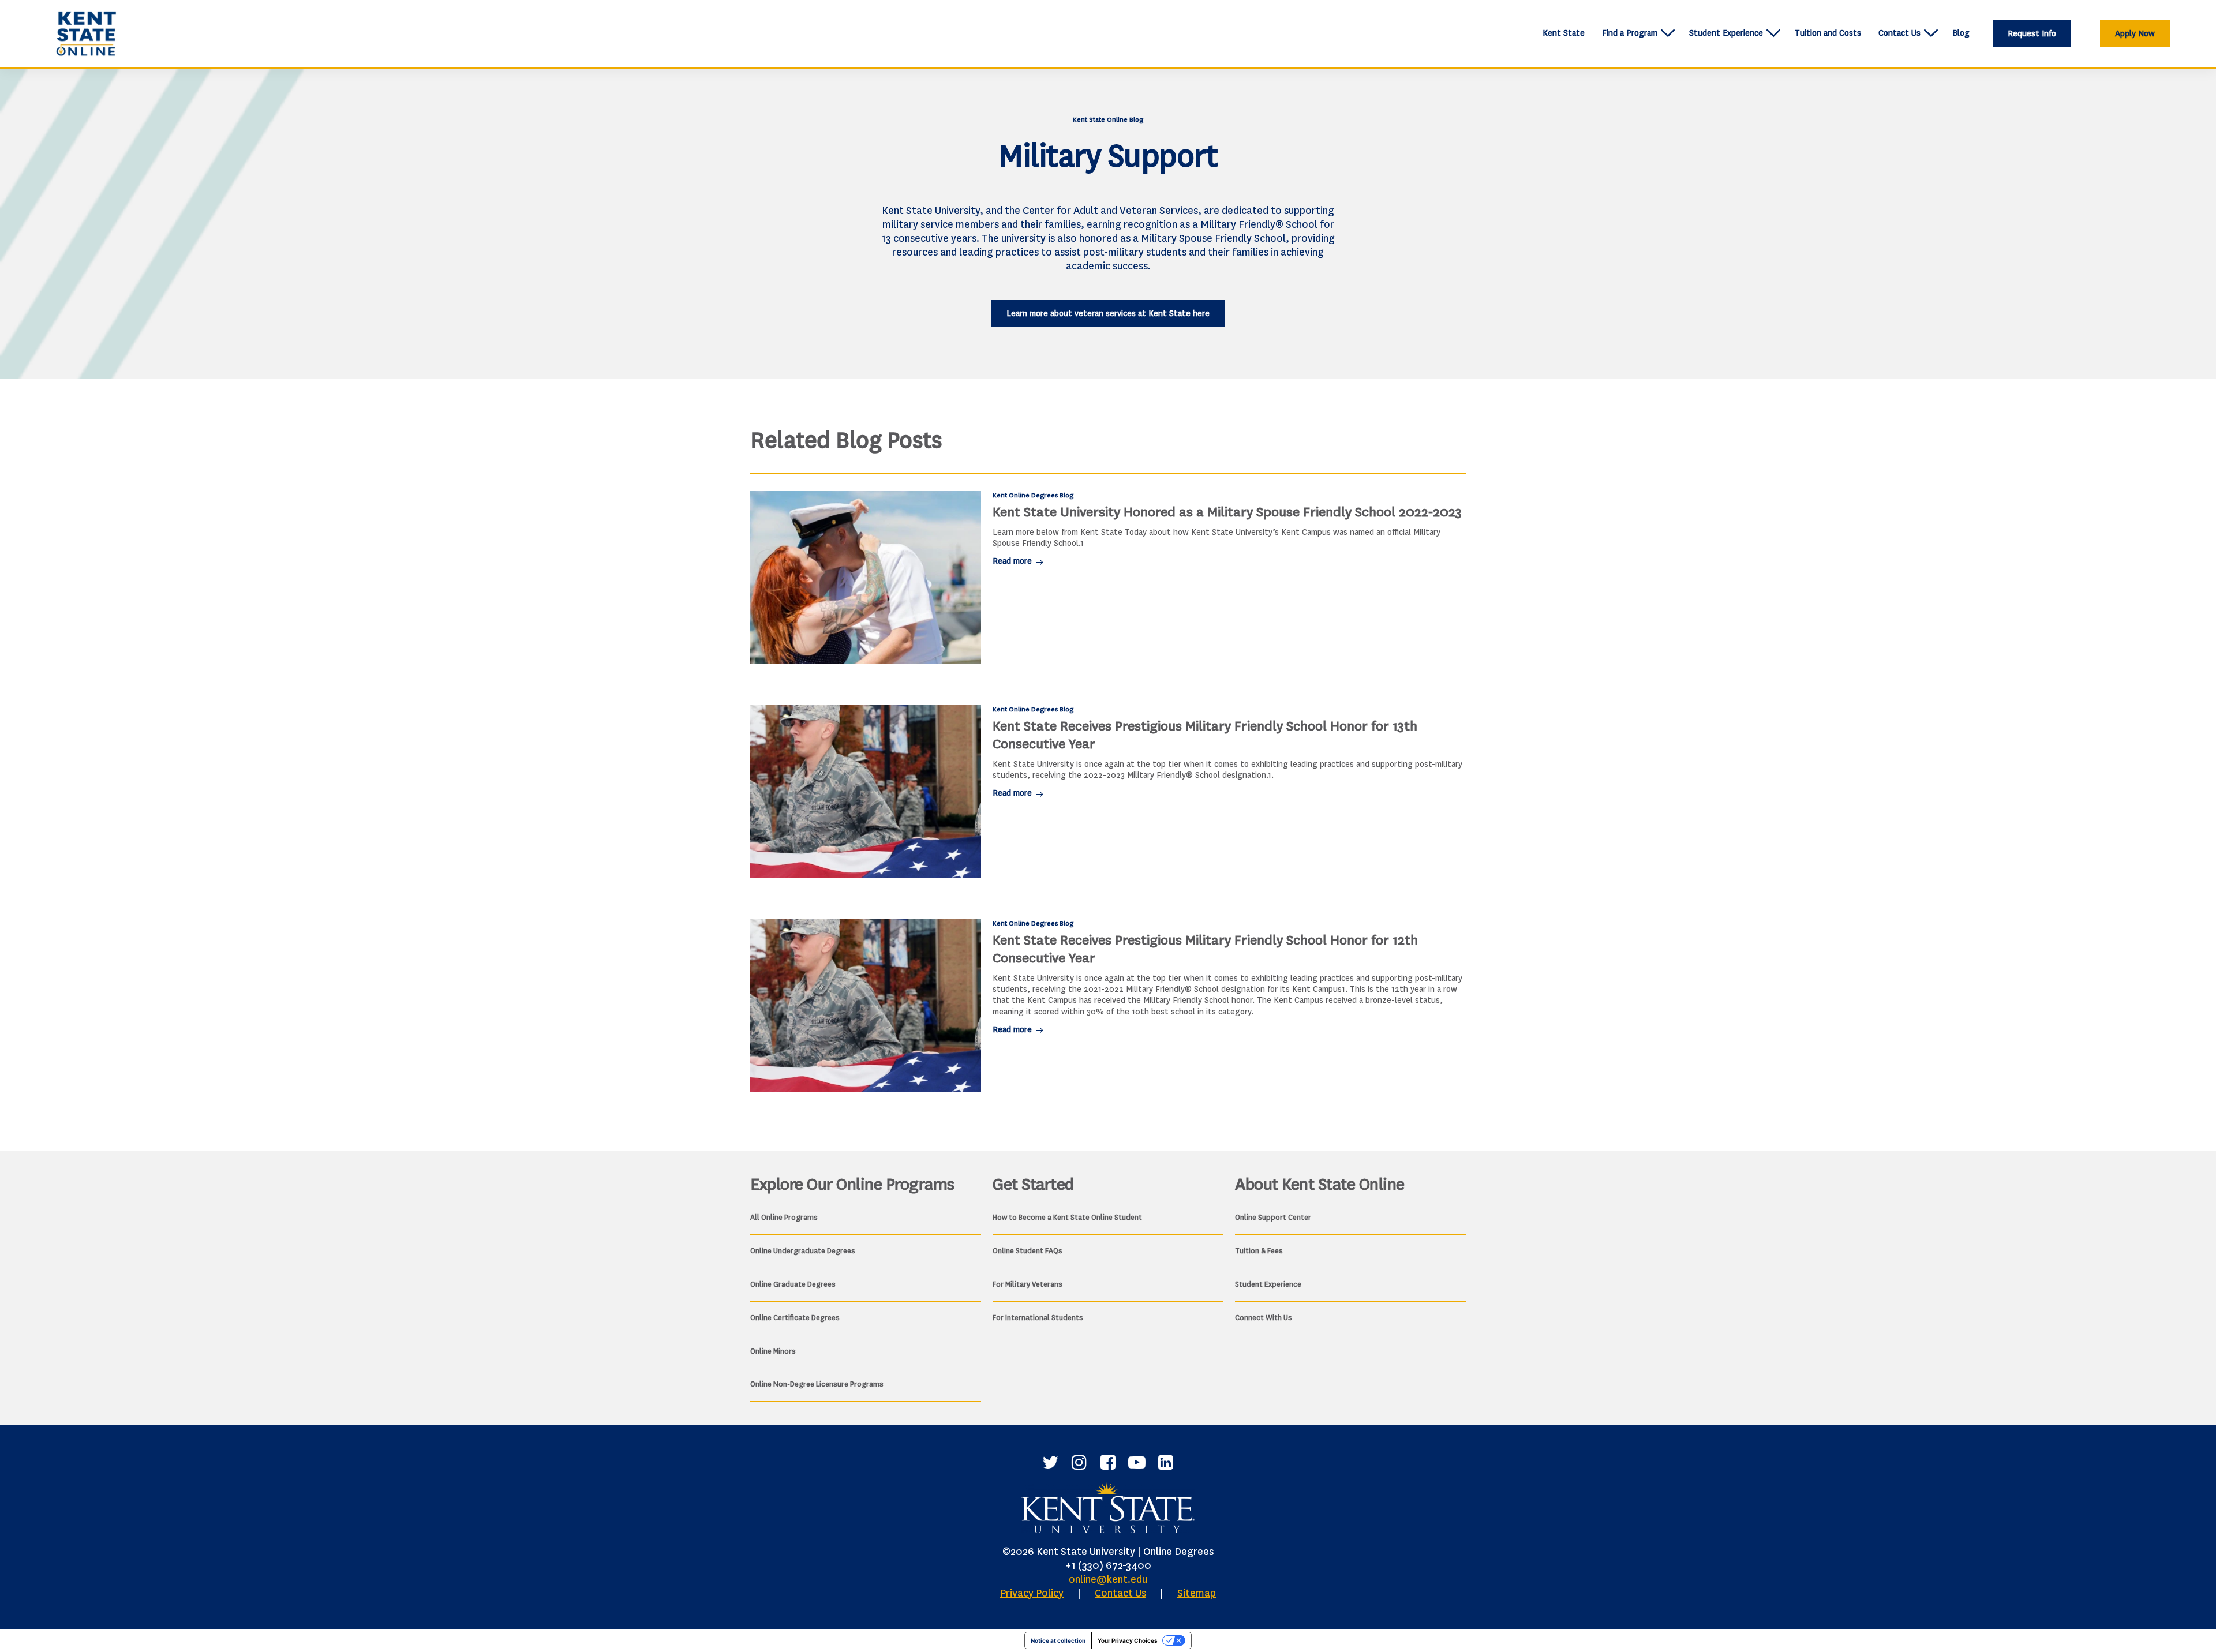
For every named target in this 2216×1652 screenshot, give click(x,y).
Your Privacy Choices (1128, 1640)
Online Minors (773, 1351)
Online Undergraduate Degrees (803, 1251)
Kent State (1564, 33)
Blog (1961, 33)
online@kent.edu (1108, 1579)
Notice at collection (1058, 1640)
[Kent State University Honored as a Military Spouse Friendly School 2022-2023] (866, 578)
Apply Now (2135, 34)
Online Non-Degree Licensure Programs (817, 1384)
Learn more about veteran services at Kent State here (1108, 314)
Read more (1013, 561)
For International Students (1038, 1318)
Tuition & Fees (1259, 1251)
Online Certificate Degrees (795, 1318)
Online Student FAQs (1027, 1251)
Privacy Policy (1032, 1593)
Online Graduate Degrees (793, 1284)
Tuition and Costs (1828, 33)
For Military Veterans (1027, 1284)
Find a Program (1630, 33)
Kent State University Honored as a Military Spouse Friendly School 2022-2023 (1227, 512)
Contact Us (1899, 33)
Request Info (2032, 34)
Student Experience (1726, 33)
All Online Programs (784, 1217)
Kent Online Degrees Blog (1033, 495)
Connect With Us (1264, 1318)
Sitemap (1197, 1593)
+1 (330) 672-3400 (1108, 1565)
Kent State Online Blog (1108, 119)
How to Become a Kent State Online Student (1067, 1217)
